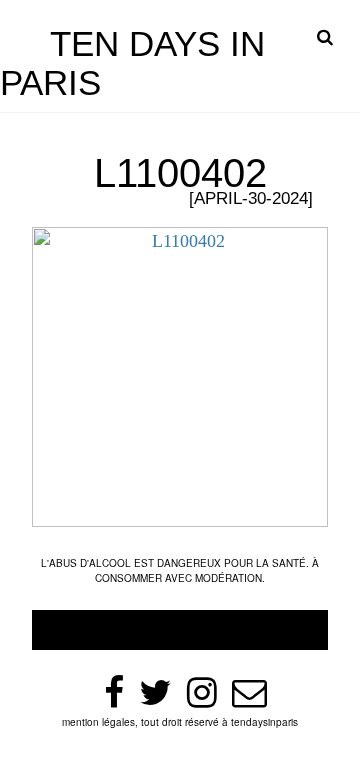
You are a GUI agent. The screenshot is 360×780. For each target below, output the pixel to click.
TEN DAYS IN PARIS (132, 63)
